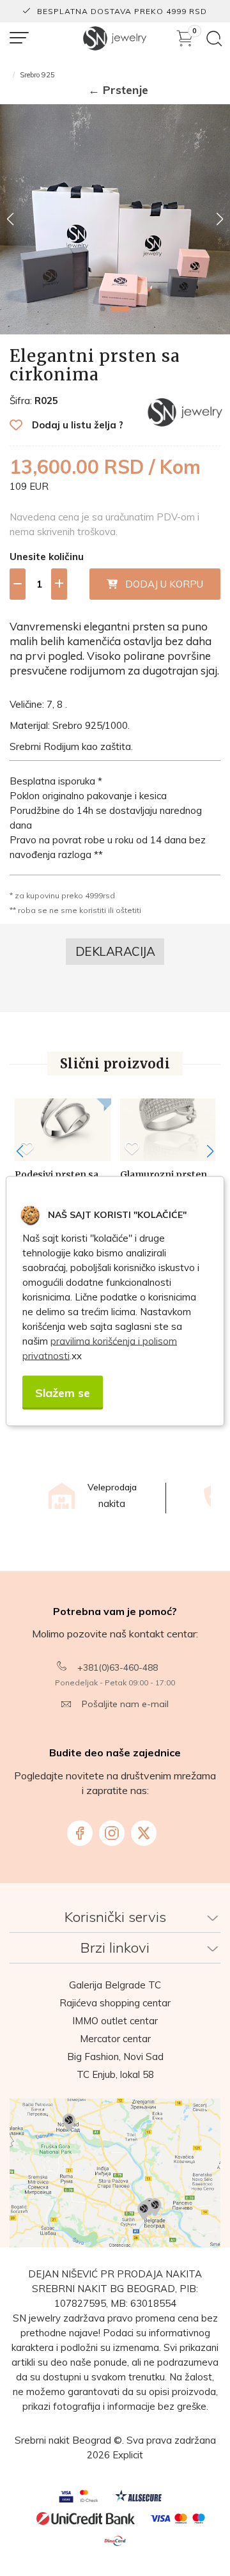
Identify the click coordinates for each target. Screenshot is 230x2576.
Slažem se (63, 1392)
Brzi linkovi (115, 1948)
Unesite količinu (47, 557)
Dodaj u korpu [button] (160, 584)
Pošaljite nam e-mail (125, 1704)
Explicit (128, 2455)
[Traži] (214, 39)
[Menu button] (19, 38)
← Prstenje (118, 90)
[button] (103, 309)
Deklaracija (115, 951)
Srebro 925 (37, 75)
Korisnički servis (115, 1917)
